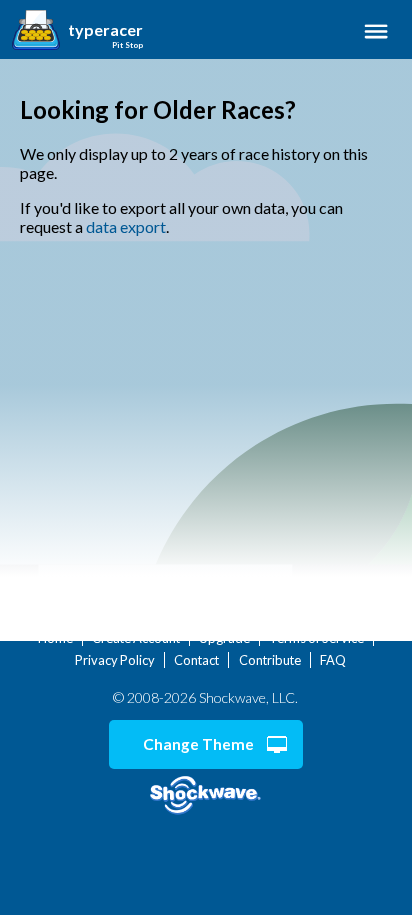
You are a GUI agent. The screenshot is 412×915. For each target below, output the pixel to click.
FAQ (333, 660)
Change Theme (198, 744)
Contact (196, 660)
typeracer (105, 30)
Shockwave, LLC (206, 795)
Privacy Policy (115, 660)
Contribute (270, 660)
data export (126, 226)
